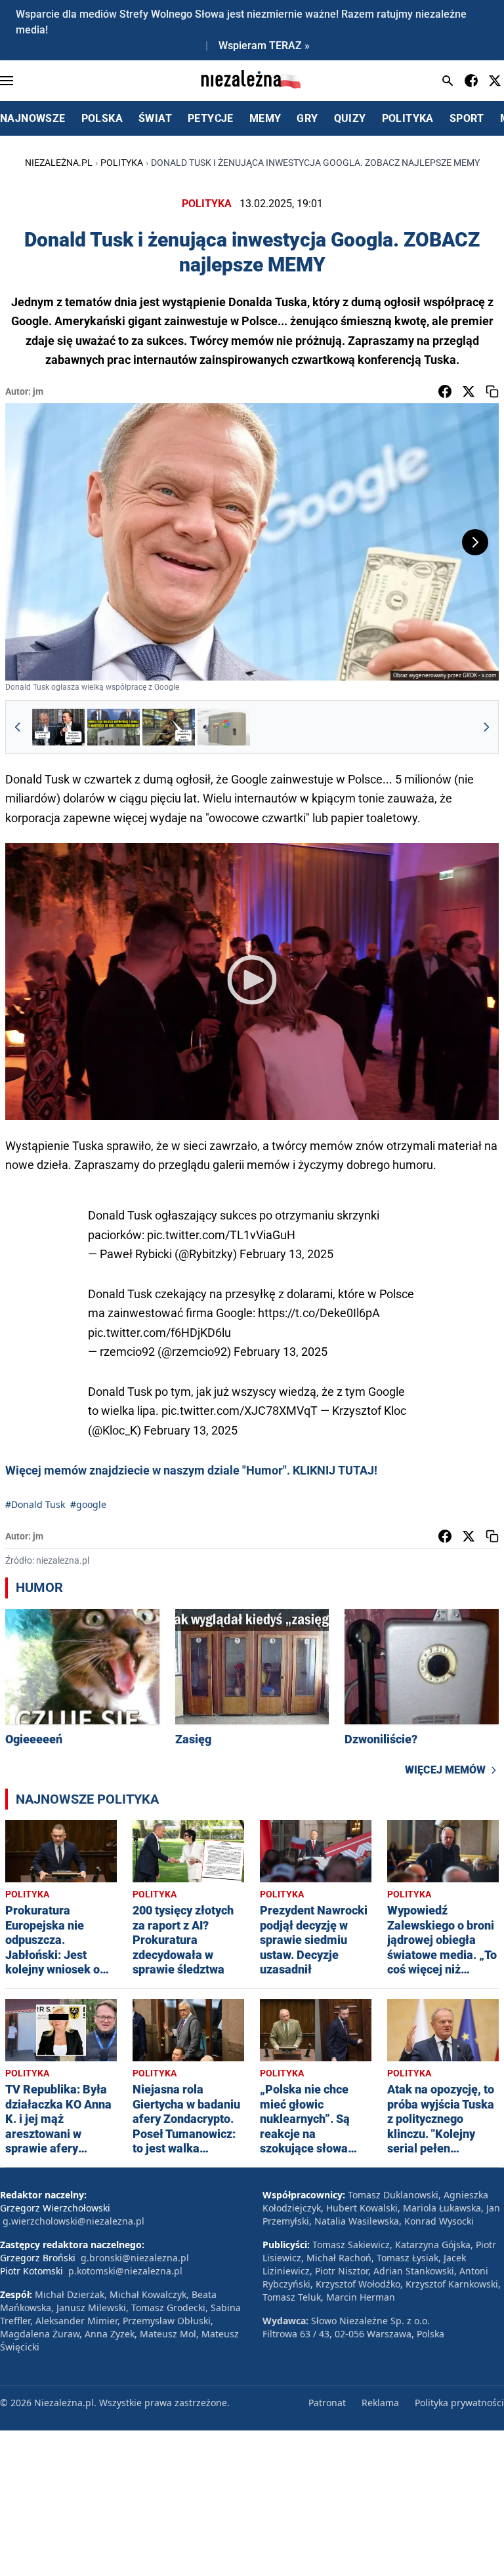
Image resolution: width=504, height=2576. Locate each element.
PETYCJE (211, 118)
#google (88, 1504)
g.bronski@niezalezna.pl (135, 2258)
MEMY (265, 118)
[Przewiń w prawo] (486, 727)
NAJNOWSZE (33, 118)
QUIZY (350, 118)
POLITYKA (408, 118)
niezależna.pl (59, 163)
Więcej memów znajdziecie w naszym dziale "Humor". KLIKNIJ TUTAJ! (191, 1470)
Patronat (327, 2403)
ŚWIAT (155, 118)
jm (38, 391)
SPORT (467, 118)
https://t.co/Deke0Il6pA (319, 1313)
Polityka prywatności (459, 2403)
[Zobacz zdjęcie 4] (224, 727)
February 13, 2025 (286, 1254)
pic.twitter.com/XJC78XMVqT (240, 1411)
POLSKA (102, 118)
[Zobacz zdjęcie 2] (114, 727)
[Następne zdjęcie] (475, 542)
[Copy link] (492, 391)
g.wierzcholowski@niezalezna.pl (73, 2221)
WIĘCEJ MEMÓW (445, 1770)
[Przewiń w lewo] (18, 727)
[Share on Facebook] (445, 391)
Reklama (380, 2403)
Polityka (122, 163)
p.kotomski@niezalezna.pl (125, 2271)
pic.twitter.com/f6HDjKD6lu (159, 1333)
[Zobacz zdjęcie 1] (58, 727)
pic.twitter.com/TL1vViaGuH (221, 1235)
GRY (307, 118)
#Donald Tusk (35, 1504)
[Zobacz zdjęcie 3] (169, 727)
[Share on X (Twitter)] (469, 391)
